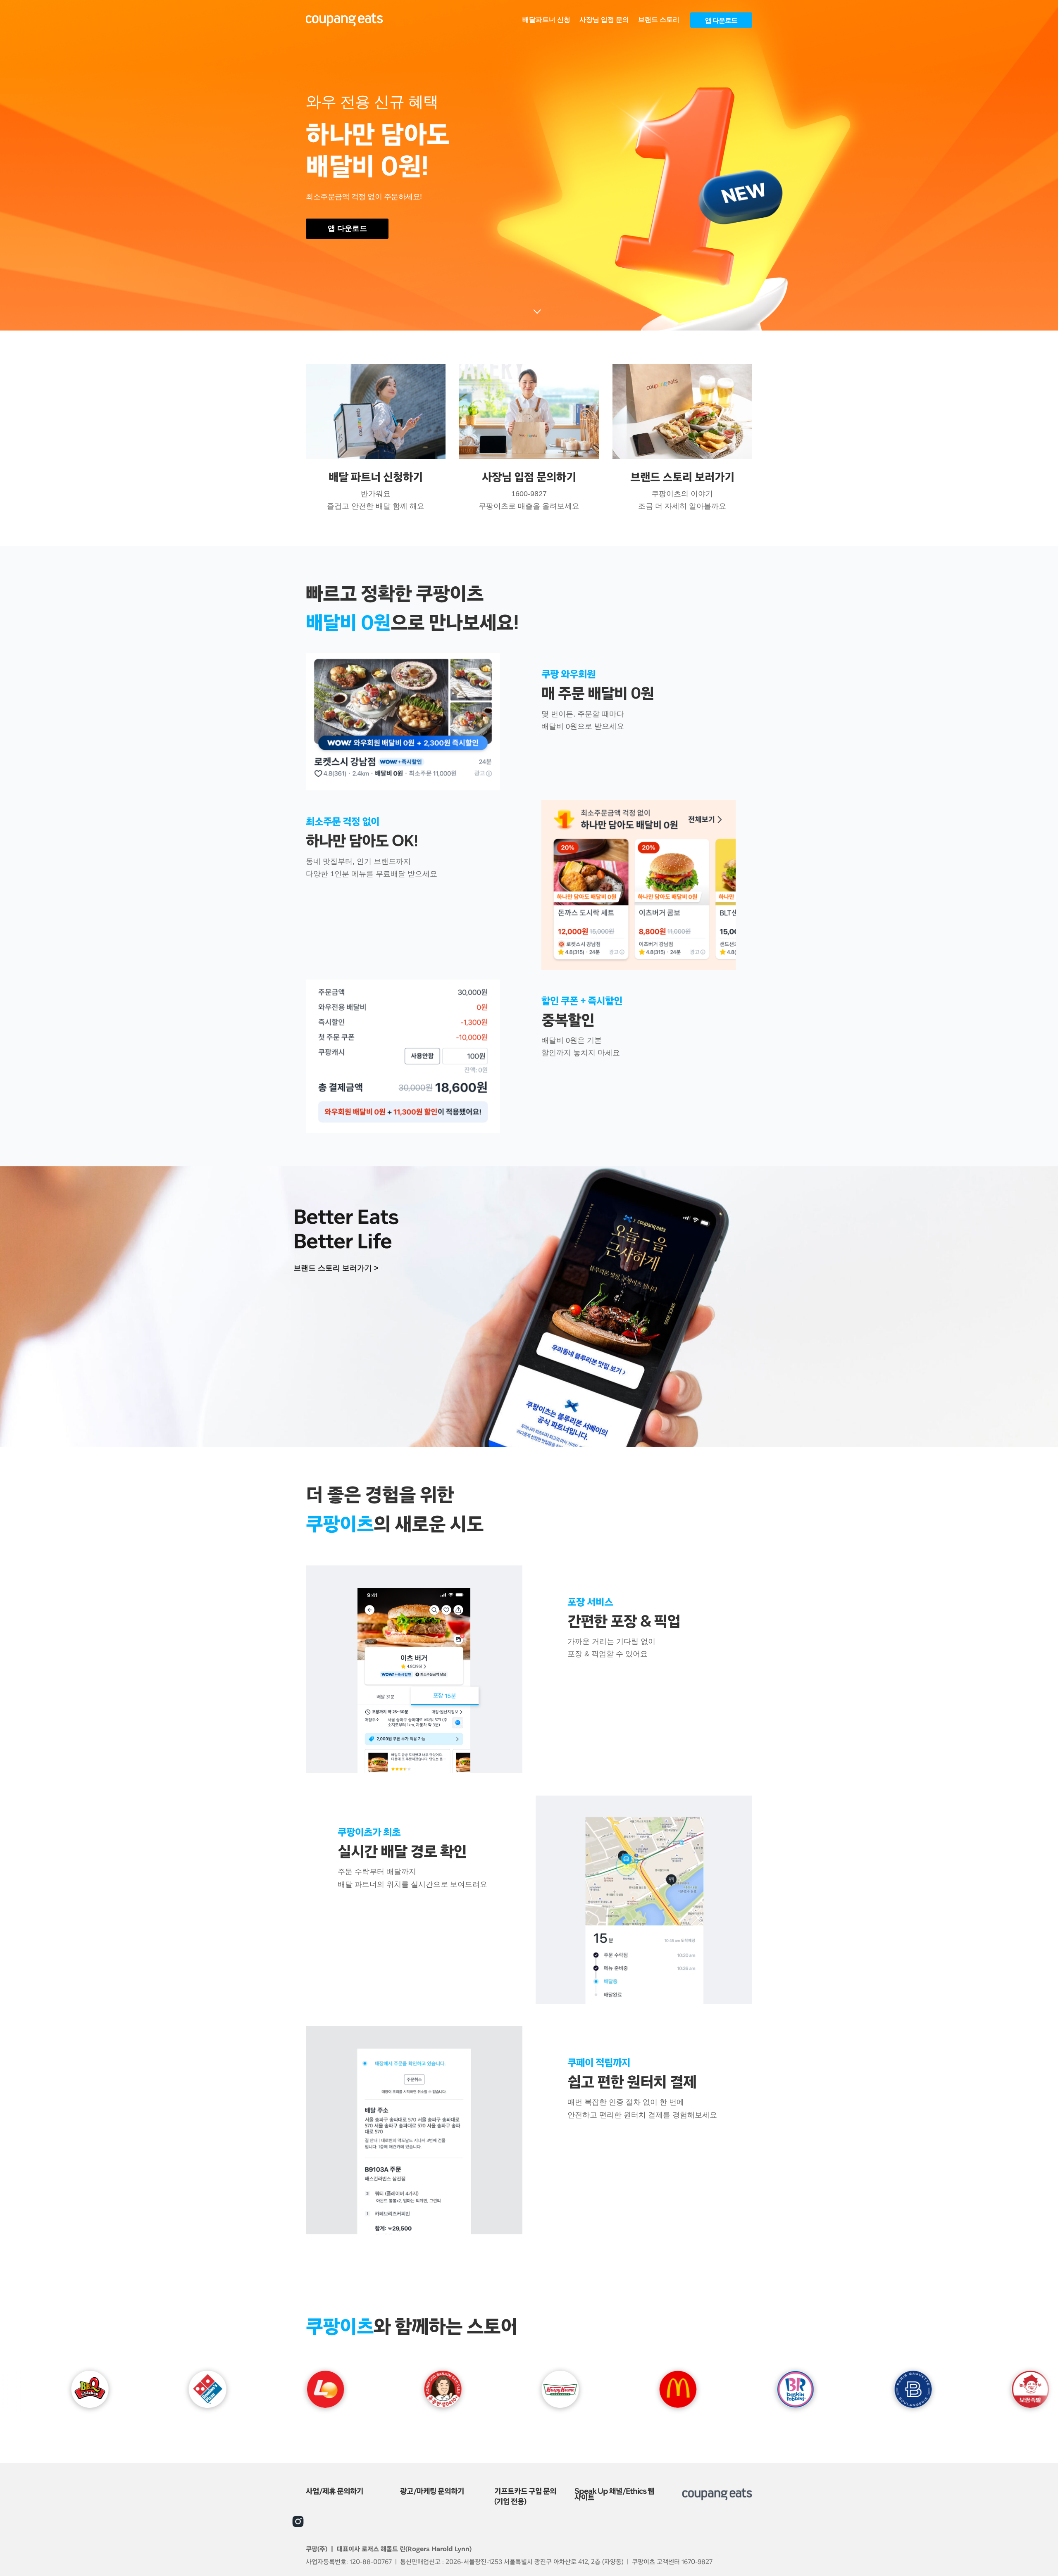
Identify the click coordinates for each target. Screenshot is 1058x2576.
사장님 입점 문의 (604, 20)
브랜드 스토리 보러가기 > (336, 1268)
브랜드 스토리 (659, 20)
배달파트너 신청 (546, 20)
